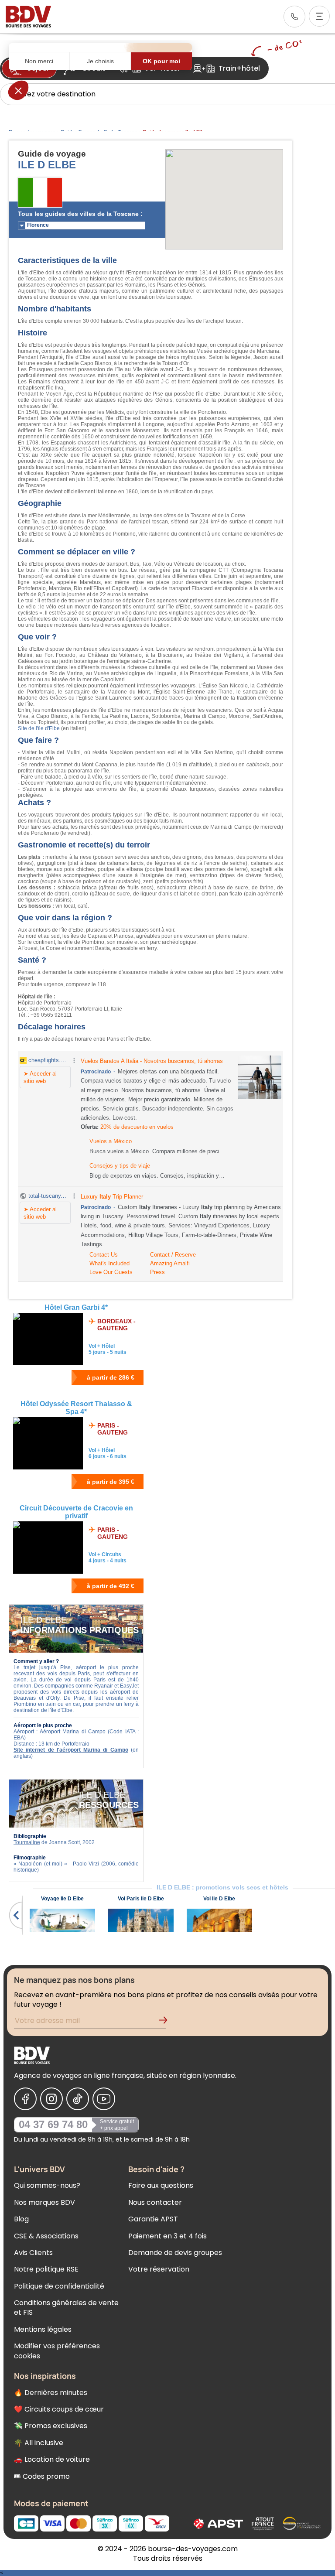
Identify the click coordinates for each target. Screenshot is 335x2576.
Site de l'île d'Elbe (39, 728)
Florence (38, 225)
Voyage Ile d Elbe (62, 1899)
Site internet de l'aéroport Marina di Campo (71, 1750)
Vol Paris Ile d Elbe (141, 1899)
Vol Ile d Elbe (219, 1899)
